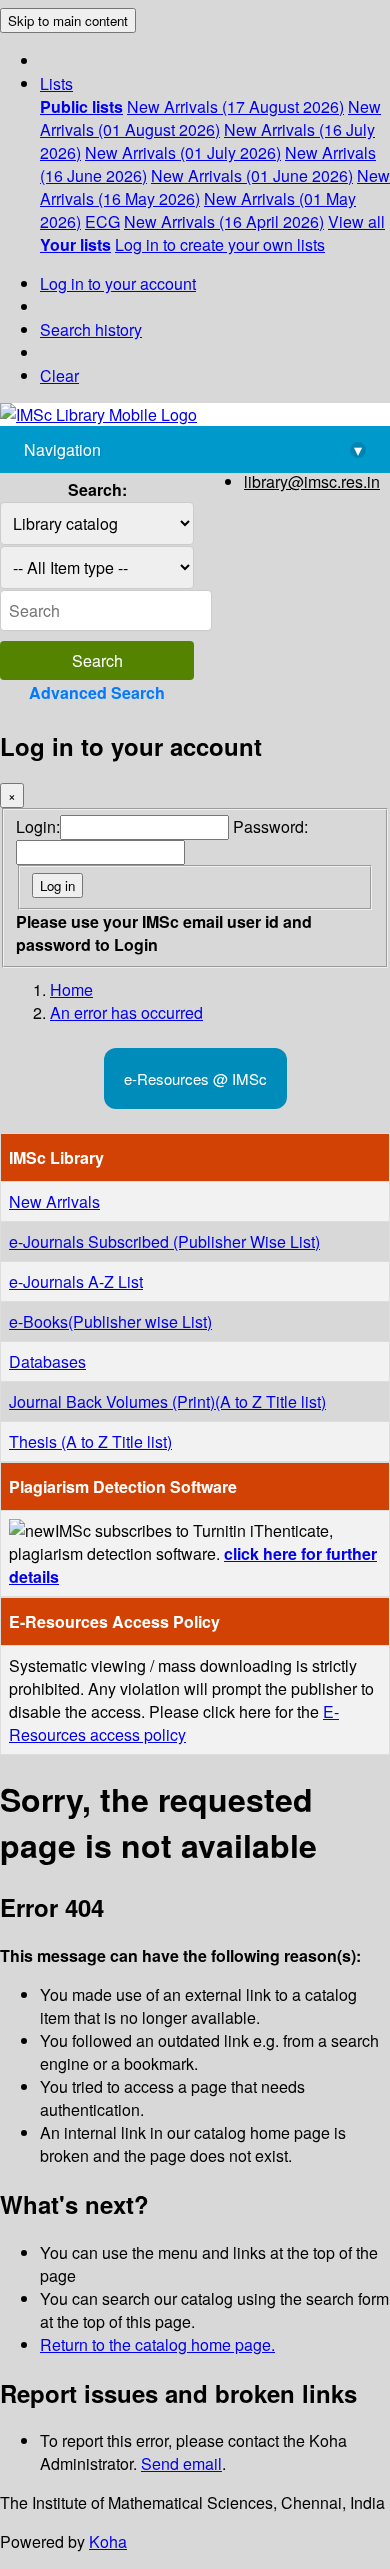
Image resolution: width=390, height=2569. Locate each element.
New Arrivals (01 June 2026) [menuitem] (252, 175)
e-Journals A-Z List (76, 1281)
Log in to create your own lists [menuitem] (220, 244)
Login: (38, 826)
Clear (59, 375)
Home (71, 989)
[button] (56, 83)
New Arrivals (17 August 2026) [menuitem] (235, 106)
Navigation (193, 449)
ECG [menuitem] (102, 221)
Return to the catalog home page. (157, 2344)
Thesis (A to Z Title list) (90, 1441)
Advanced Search (97, 692)
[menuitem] (81, 106)
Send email (181, 2463)
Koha (108, 2541)
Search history (91, 329)
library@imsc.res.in (312, 481)
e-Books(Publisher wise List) (110, 1321)
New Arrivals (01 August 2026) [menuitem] (210, 118)
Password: (270, 826)
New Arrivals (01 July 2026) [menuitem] (183, 152)
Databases (47, 1361)
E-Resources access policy (174, 1723)
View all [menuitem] (356, 221)
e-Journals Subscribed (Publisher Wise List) (164, 1241)
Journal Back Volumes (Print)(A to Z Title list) (167, 1401)
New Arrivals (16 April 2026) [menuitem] (224, 221)
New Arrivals (54, 1201)
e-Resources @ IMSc (195, 1078)
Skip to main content (68, 20)
